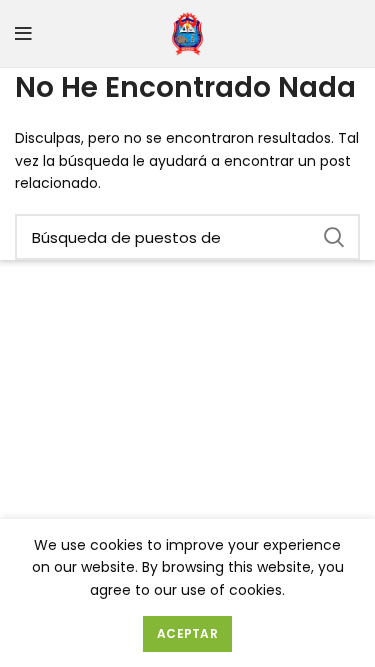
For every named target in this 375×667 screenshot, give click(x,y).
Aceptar (187, 633)
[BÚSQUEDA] (333, 237)
